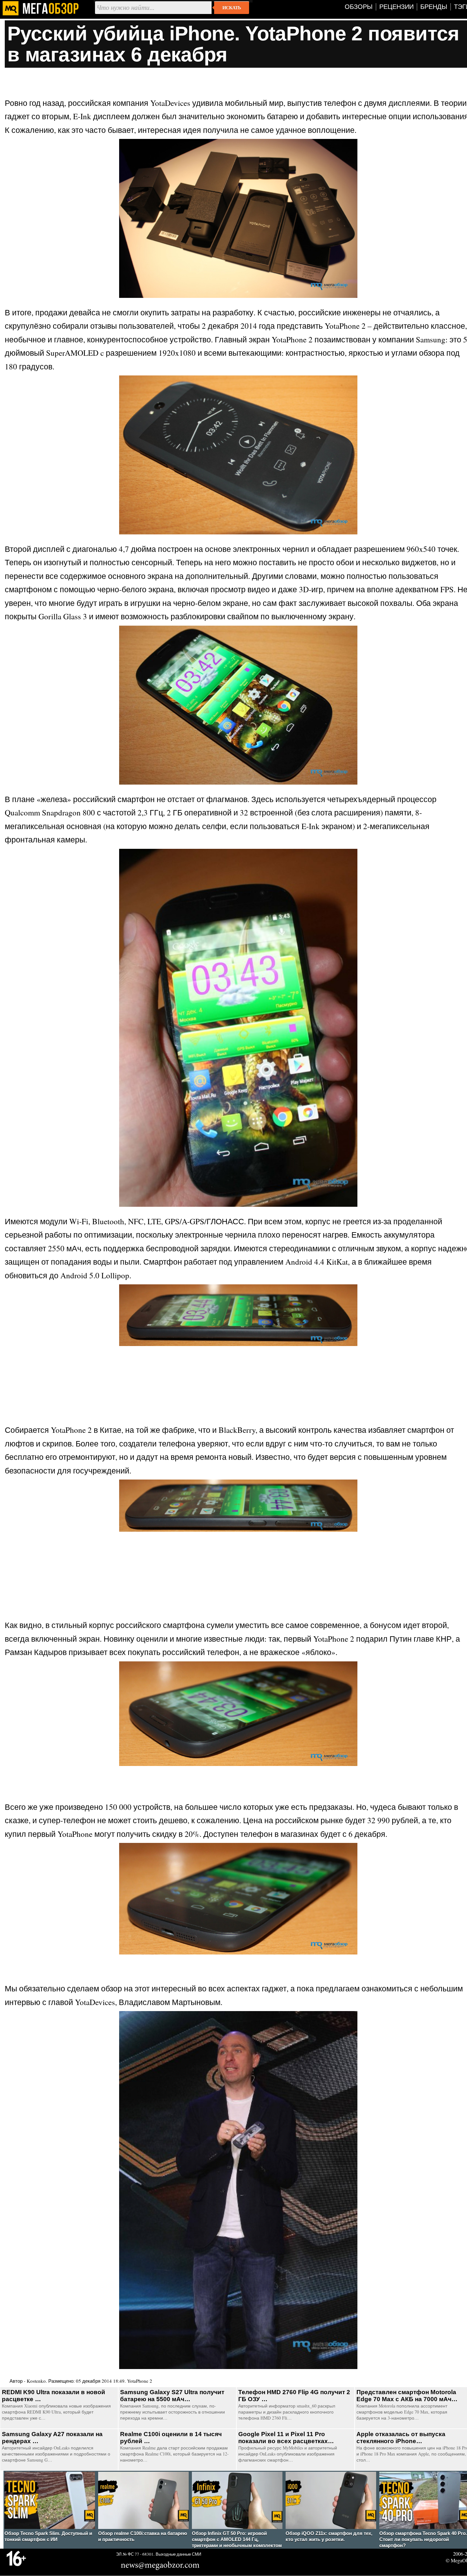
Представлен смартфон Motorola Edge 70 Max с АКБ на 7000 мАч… (407, 2396)
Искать (232, 8)
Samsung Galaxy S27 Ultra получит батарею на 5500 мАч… (172, 2396)
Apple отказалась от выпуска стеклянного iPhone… (401, 2438)
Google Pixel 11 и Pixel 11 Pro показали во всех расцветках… (286, 2438)
